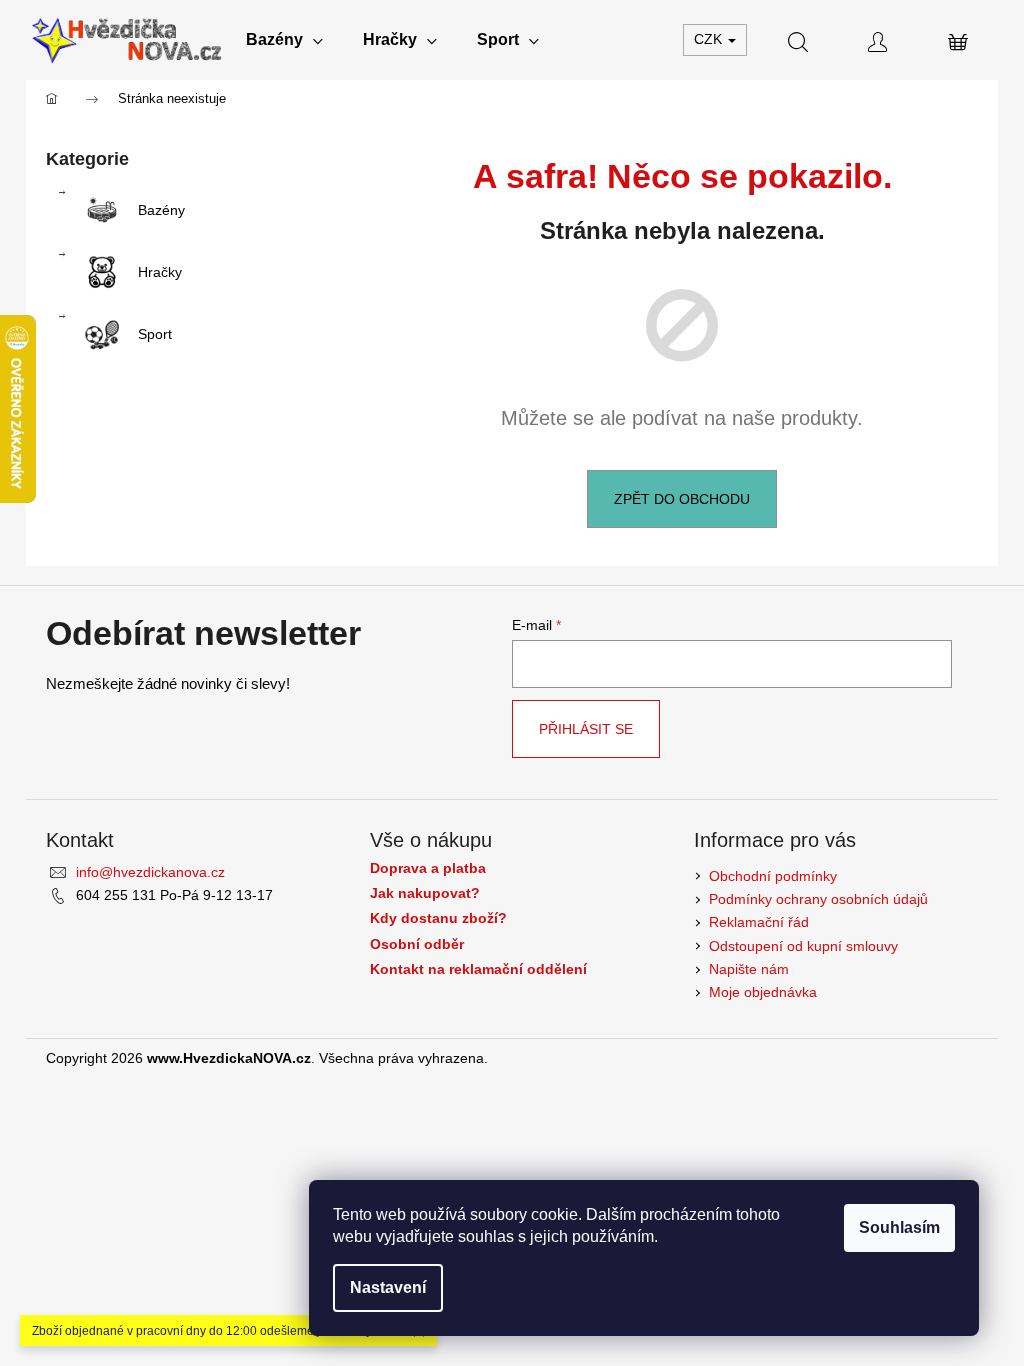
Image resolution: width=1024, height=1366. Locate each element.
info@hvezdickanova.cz (150, 872)
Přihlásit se (586, 729)
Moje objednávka (763, 992)
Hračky (160, 272)
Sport (155, 334)
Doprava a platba (428, 868)
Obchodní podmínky (773, 876)
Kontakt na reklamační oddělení (478, 969)
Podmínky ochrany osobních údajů (818, 899)
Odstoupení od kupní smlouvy (803, 946)
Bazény (161, 210)
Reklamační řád (759, 922)
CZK (710, 39)
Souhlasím (899, 1227)
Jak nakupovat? (425, 893)
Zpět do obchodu (682, 499)
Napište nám (749, 969)
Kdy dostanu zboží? (438, 918)
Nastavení (388, 1287)
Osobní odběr (417, 944)
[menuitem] (284, 40)
